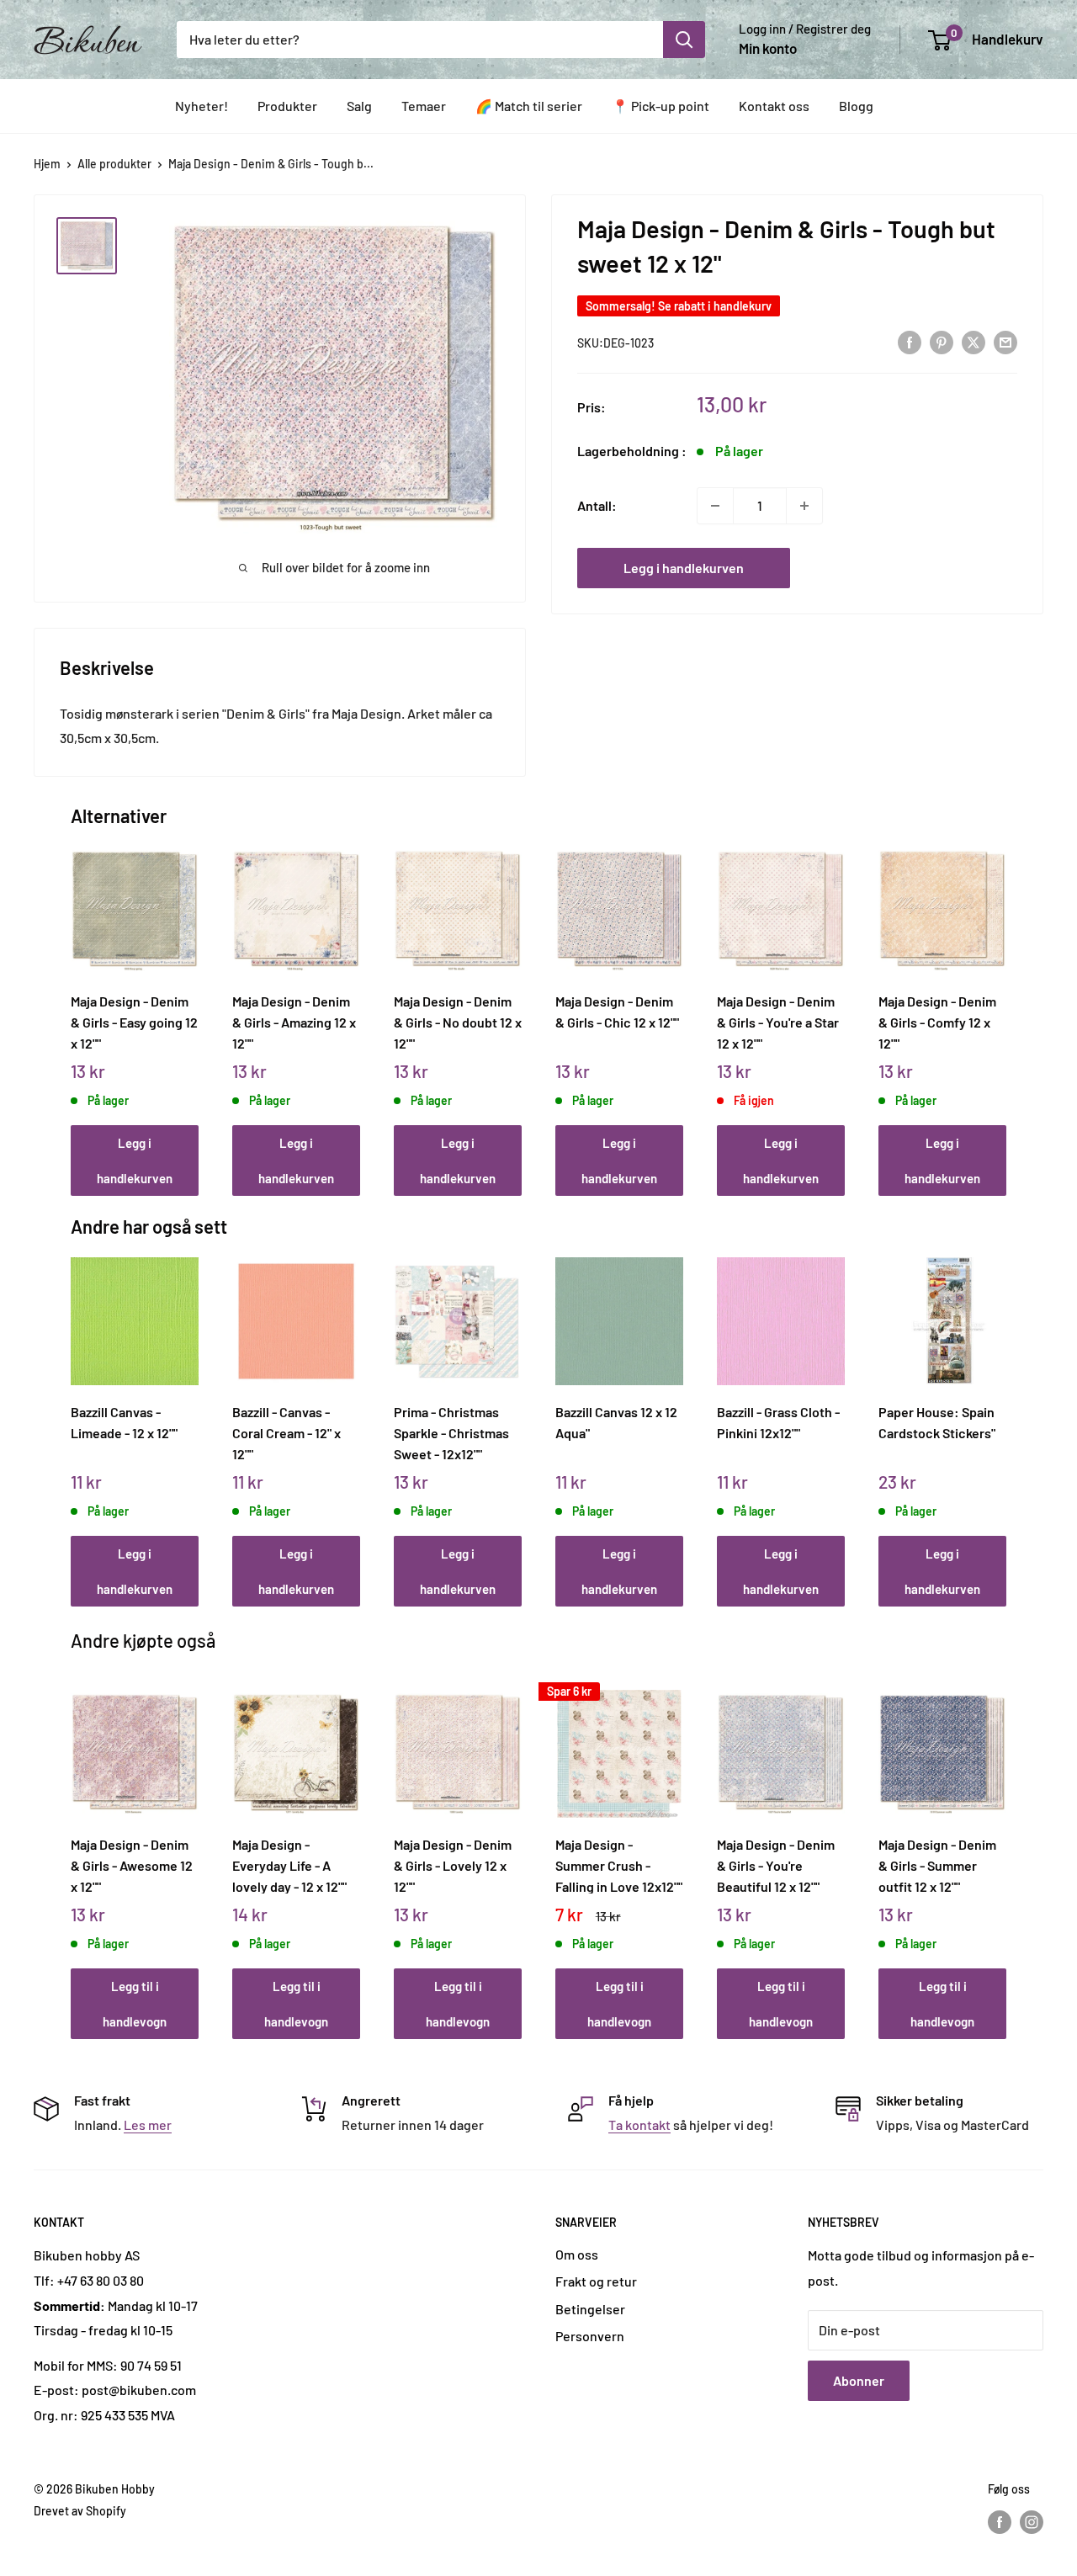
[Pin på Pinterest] (942, 341)
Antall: (597, 505)
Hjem (47, 164)
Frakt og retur (596, 2281)
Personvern (590, 2336)
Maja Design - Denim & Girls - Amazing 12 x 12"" (294, 1022)
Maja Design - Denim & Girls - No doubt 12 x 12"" (458, 1022)
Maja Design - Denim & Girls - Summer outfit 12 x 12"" (937, 1865)
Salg (359, 106)
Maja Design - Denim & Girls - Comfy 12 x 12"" (937, 1022)
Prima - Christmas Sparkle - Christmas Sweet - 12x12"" (451, 1432)
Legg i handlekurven (684, 568)
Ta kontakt (639, 2125)
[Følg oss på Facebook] (1000, 2522)
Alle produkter (114, 164)
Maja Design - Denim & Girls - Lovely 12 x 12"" (453, 1865)
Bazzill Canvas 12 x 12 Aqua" (616, 1422)
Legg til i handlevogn (135, 2004)
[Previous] (75, 1003)
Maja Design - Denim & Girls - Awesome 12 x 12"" (132, 1865)
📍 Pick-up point (661, 106)
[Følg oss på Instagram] (1032, 2522)
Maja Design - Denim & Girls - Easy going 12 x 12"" (134, 1022)
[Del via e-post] (1005, 341)
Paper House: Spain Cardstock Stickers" (937, 1422)
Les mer (148, 2125)
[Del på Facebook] (910, 341)
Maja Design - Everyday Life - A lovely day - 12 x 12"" (289, 1865)
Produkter (287, 106)
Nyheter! (202, 106)
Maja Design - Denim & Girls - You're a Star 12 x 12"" (778, 1022)
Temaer (424, 106)
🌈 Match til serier (529, 106)
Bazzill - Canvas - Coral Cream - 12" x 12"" (286, 1432)
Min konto (768, 48)
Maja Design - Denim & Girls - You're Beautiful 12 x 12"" (776, 1865)
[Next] (1003, 1003)
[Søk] (684, 40)
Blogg (856, 106)
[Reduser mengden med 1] (715, 506)
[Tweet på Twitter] (974, 341)
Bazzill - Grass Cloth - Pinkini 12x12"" (778, 1422)
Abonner (859, 2380)
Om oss (577, 2254)
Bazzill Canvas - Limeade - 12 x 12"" (124, 1422)
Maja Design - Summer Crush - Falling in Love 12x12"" (619, 1865)
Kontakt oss (774, 106)
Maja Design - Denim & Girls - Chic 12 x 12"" (617, 1012)
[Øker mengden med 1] (804, 506)
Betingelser (590, 2309)
